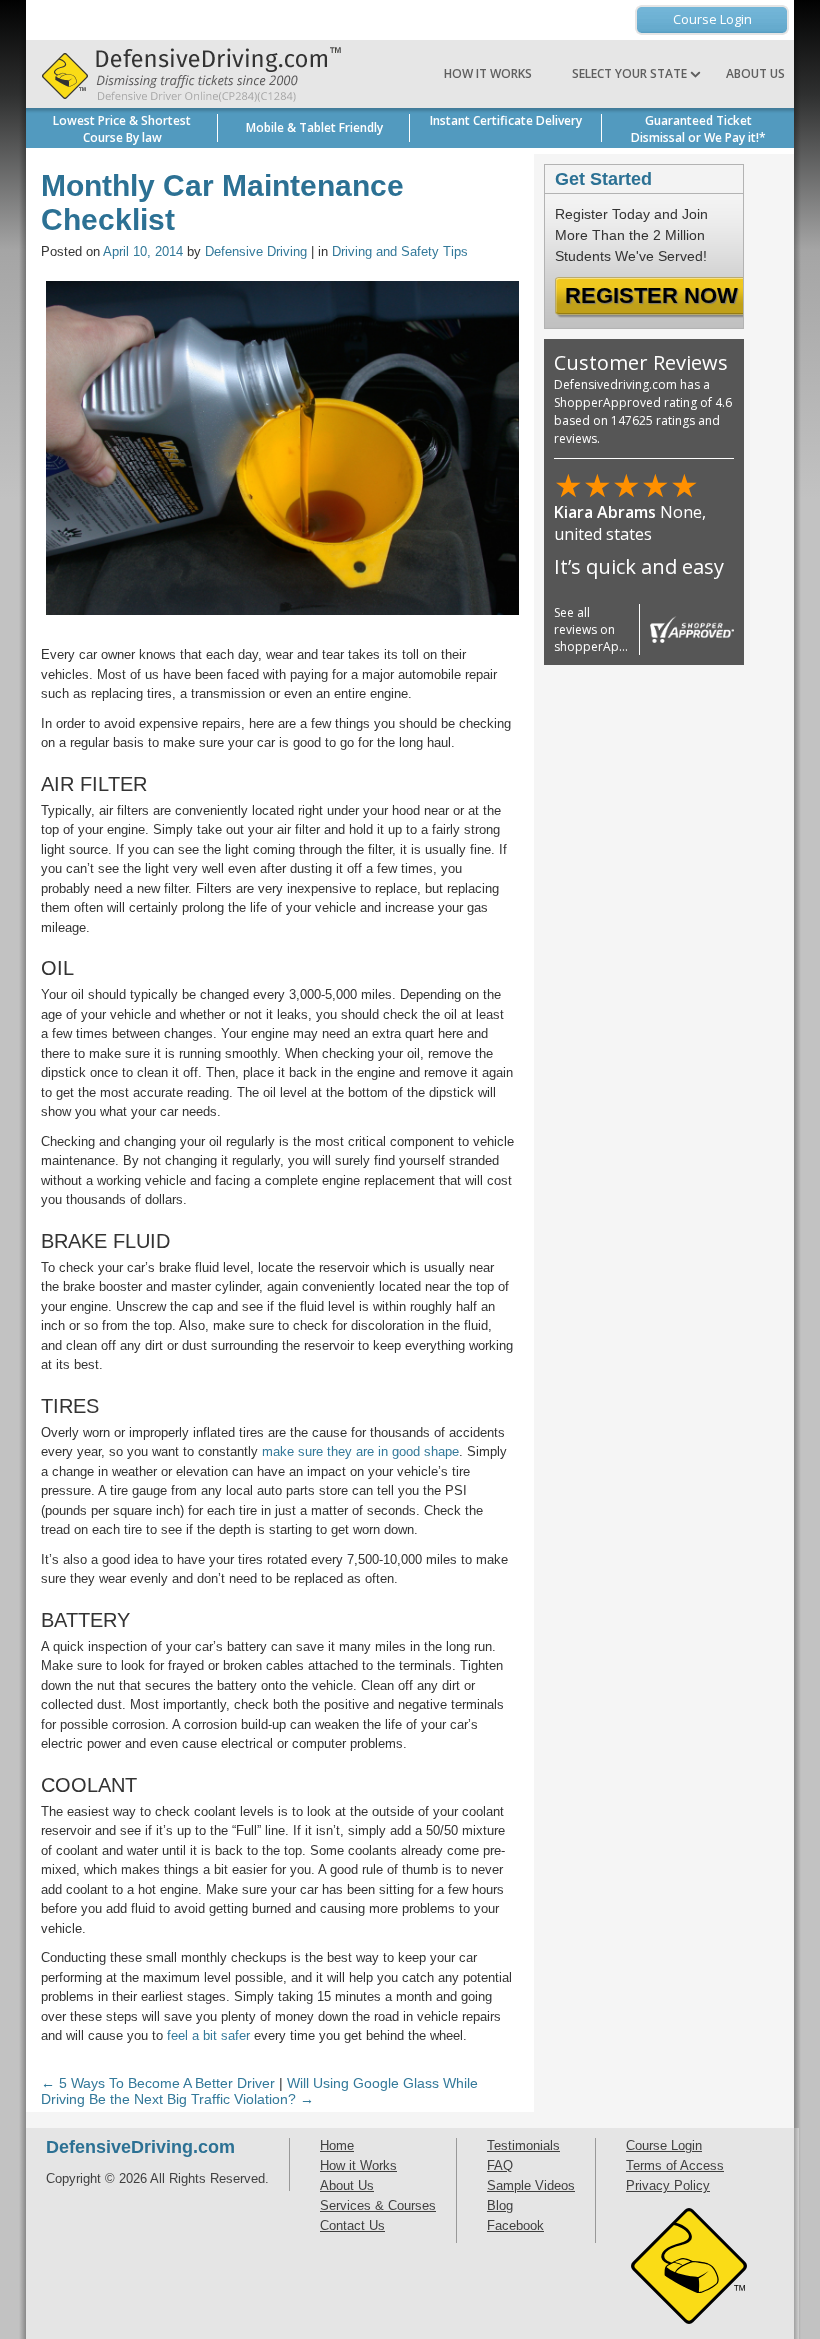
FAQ (500, 2165)
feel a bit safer (208, 2035)
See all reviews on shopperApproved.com (621, 629)
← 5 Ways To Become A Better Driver (158, 2083)
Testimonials (523, 2145)
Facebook (515, 2225)
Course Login (712, 19)
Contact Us (352, 2225)
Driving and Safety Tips (400, 251)
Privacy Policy (668, 2185)
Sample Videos (531, 2185)
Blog (500, 2205)
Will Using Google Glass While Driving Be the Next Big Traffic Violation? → (259, 2091)
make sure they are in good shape (360, 1451)
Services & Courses (378, 2205)
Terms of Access (675, 2165)
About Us (755, 73)
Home (337, 2145)
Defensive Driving (256, 251)
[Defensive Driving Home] (186, 74)
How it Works (488, 73)
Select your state (631, 73)
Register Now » (660, 295)
